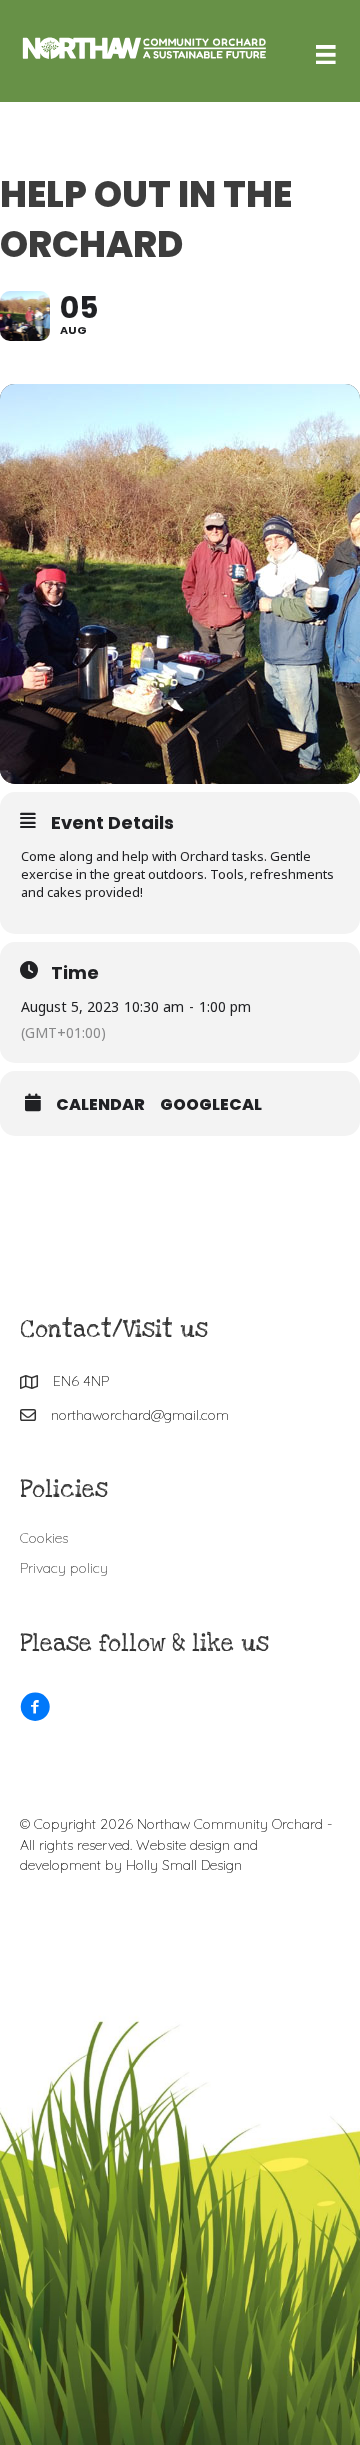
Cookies (44, 1538)
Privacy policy (64, 1568)
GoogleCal (211, 1105)
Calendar (100, 1105)
